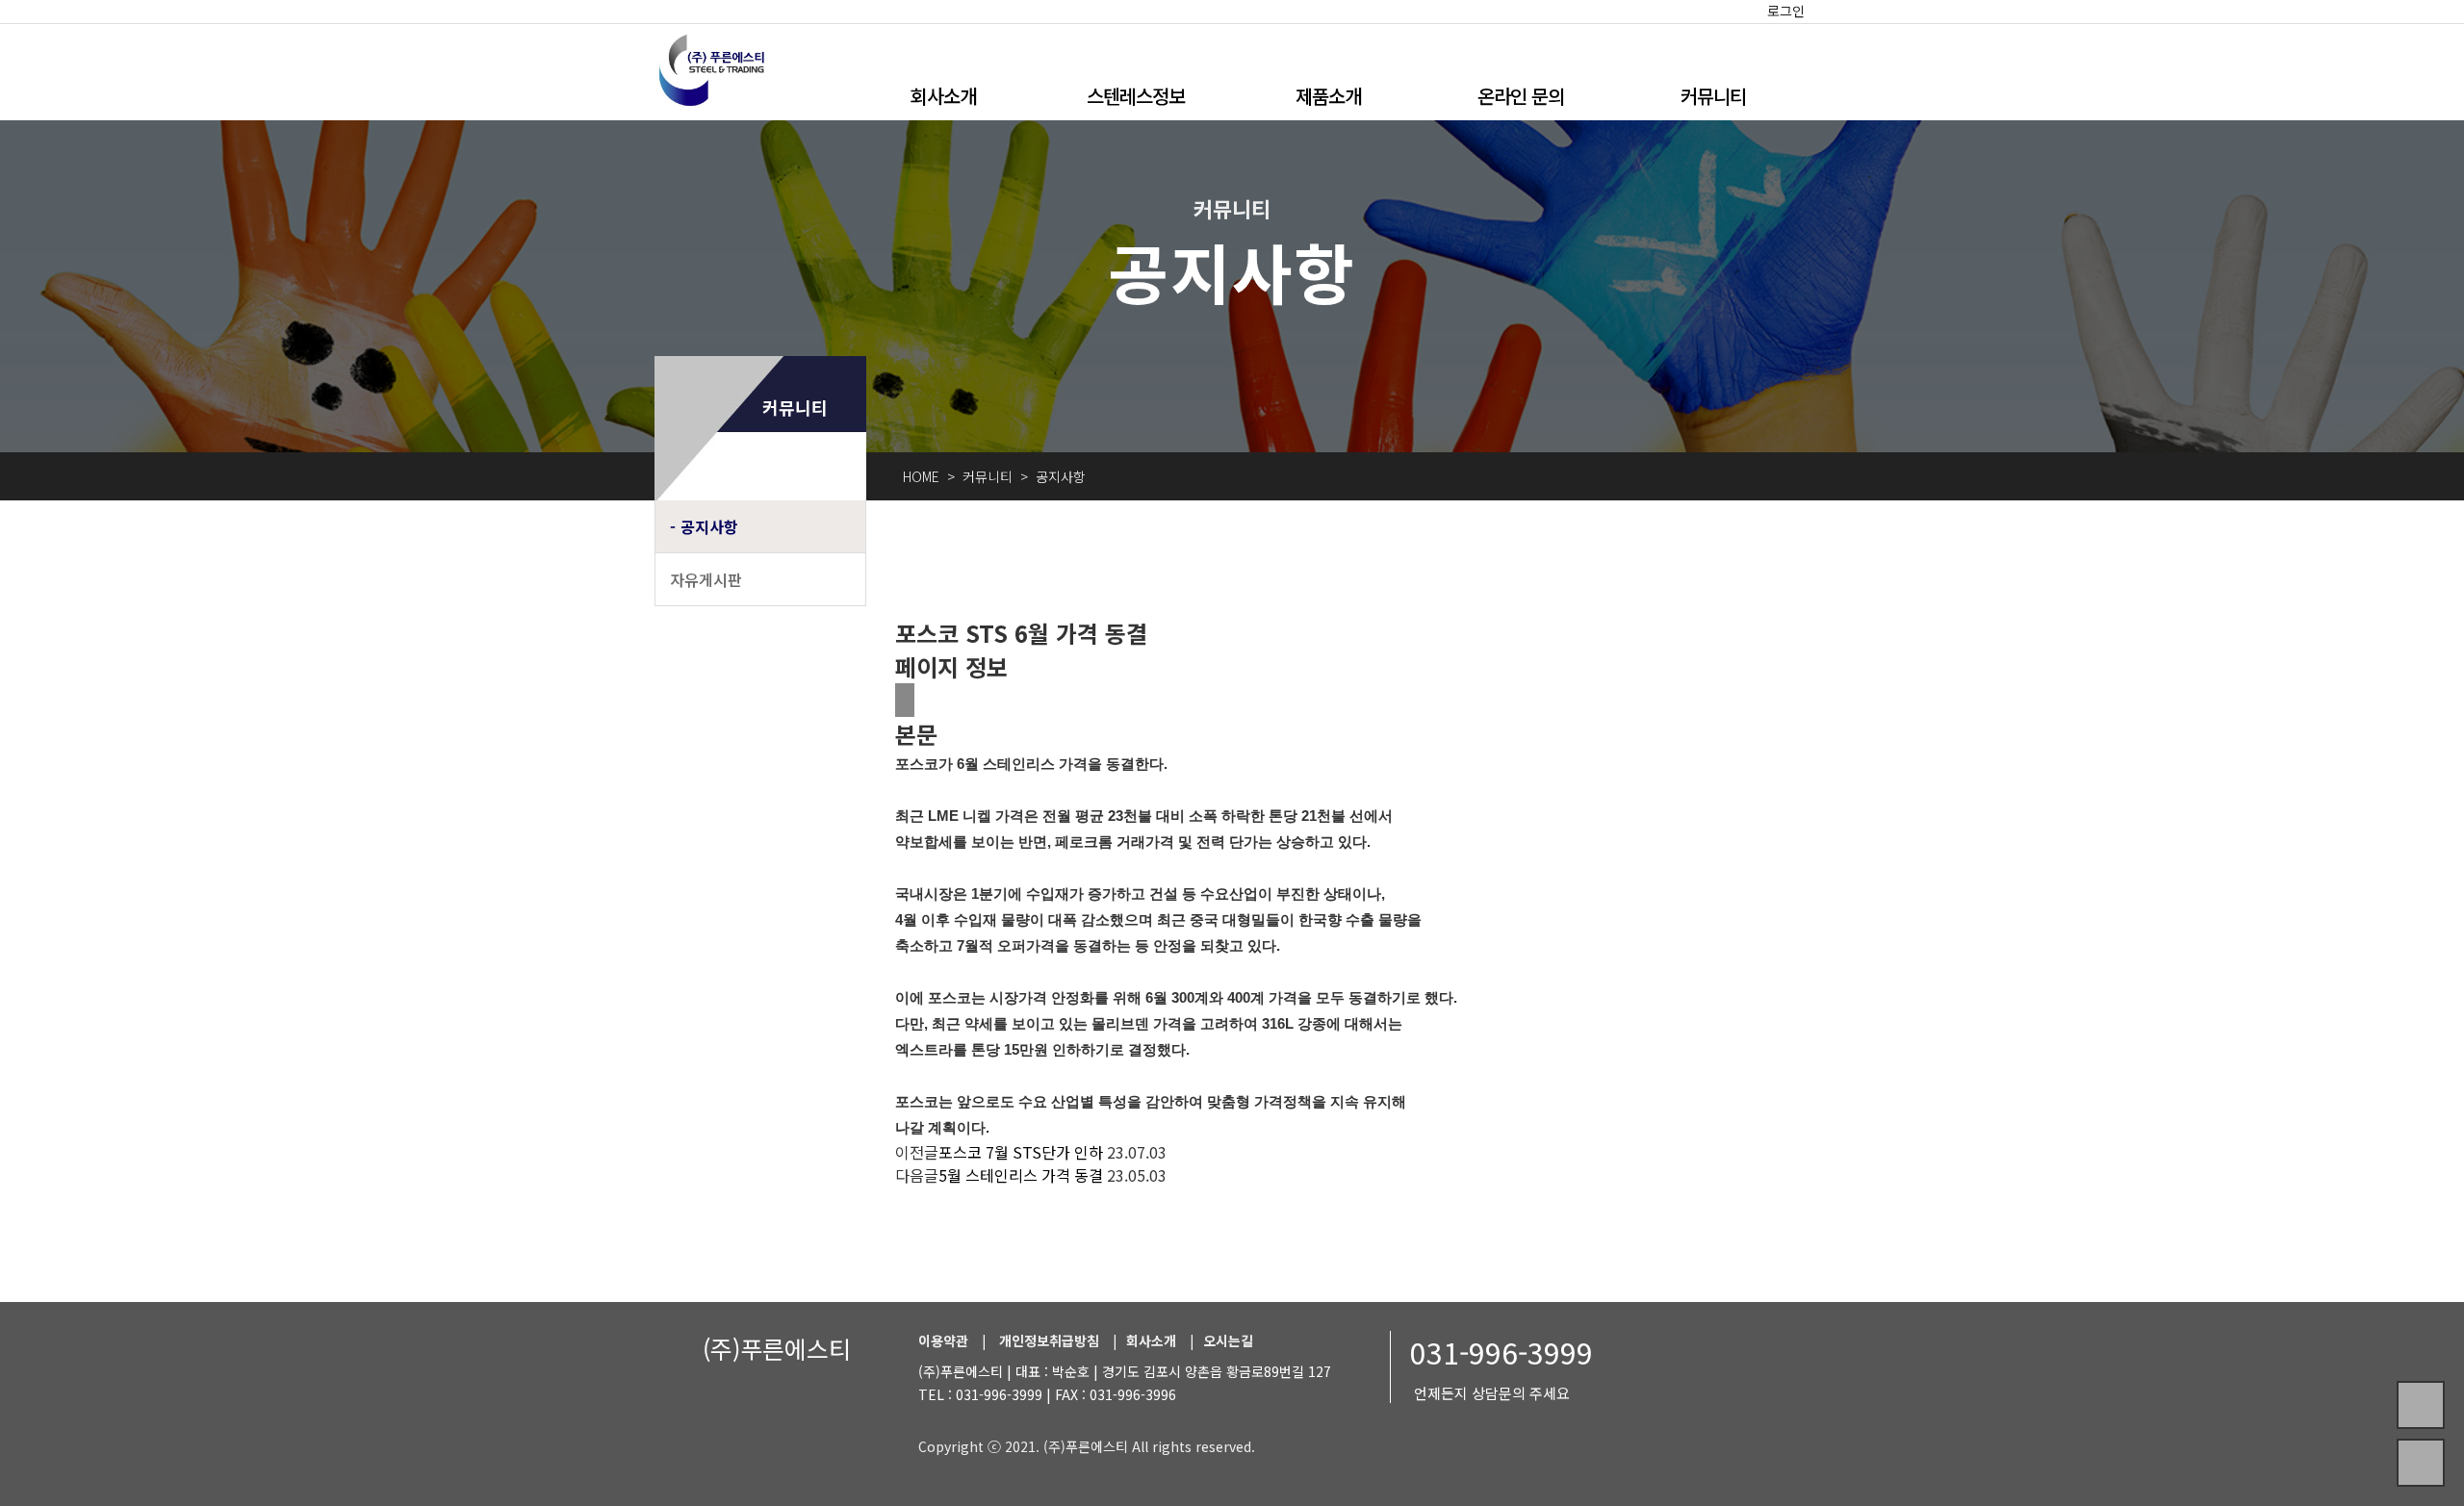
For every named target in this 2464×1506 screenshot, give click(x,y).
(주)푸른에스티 (777, 1348)
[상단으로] (2421, 1463)
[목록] (905, 700)
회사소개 (943, 96)
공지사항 (709, 526)
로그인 (1786, 11)
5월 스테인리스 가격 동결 (1021, 1175)
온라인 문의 (1521, 96)
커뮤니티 (1713, 96)
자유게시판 (706, 579)
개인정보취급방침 (1049, 1340)
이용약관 (943, 1340)
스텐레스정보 (1136, 96)
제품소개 (1328, 96)
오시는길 (1228, 1340)
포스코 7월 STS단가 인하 (1021, 1152)
